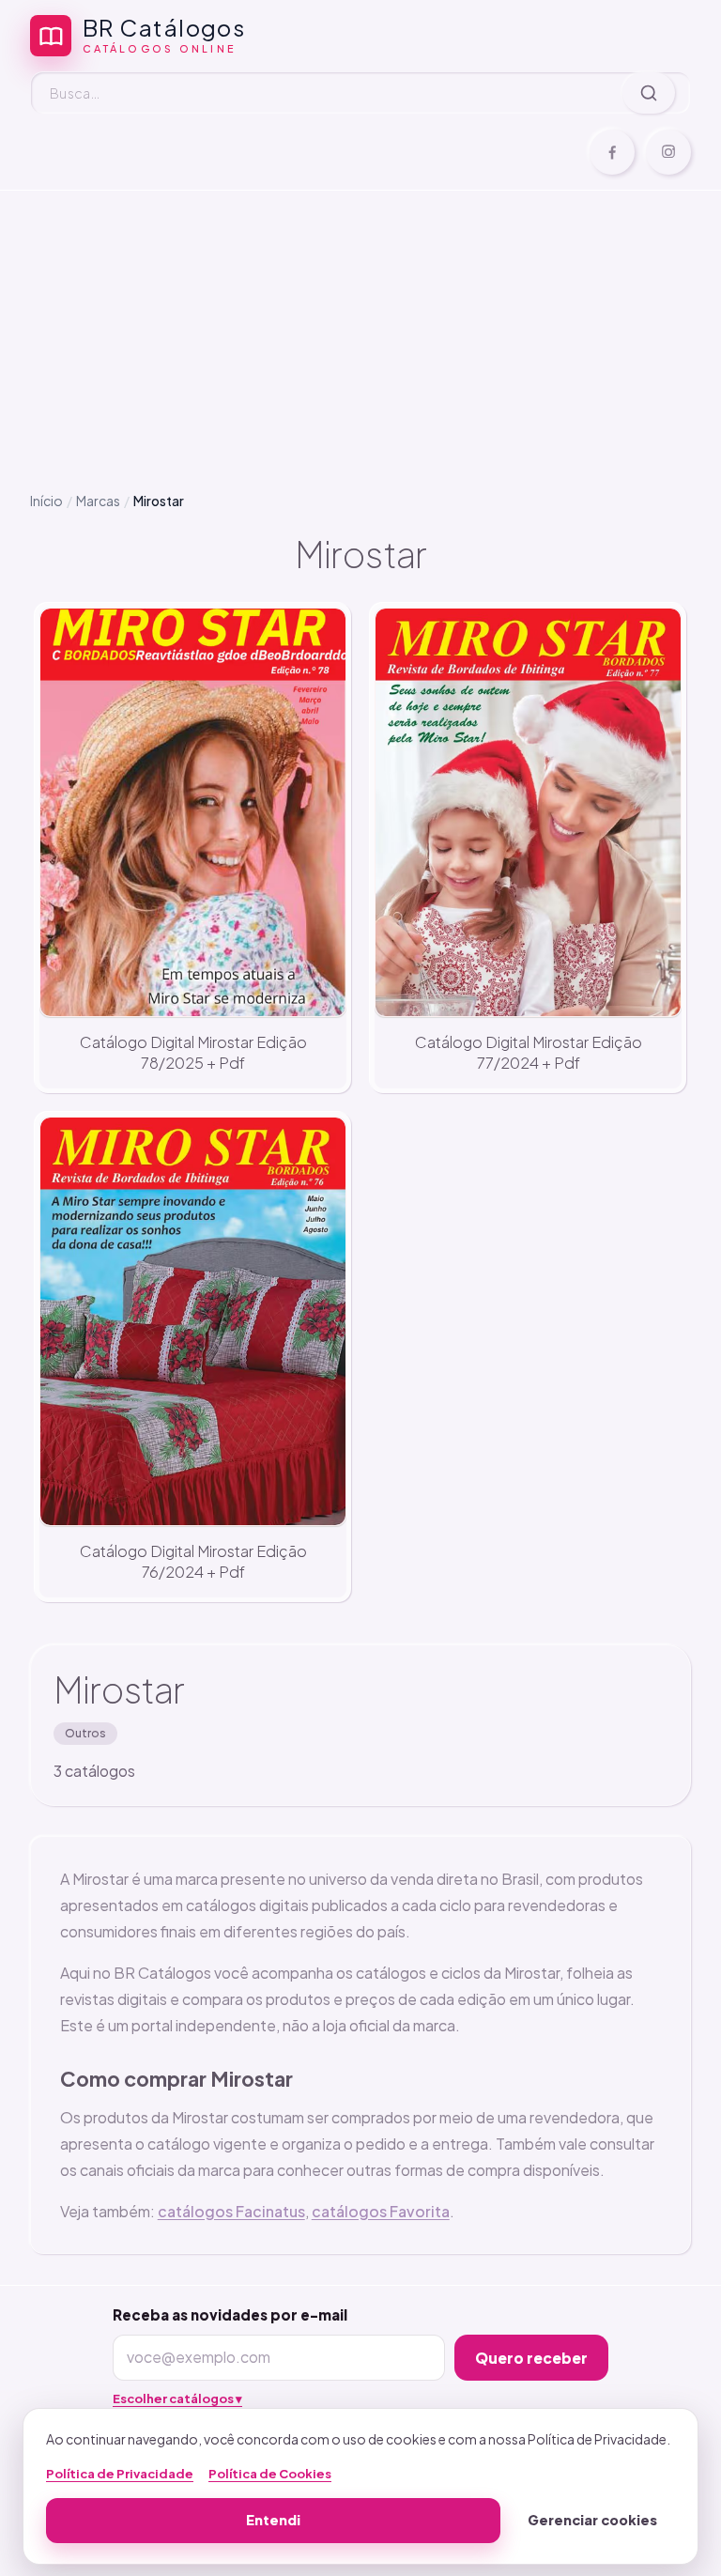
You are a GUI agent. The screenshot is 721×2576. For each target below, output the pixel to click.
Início (46, 501)
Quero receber (531, 2358)
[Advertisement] (360, 326)
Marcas (98, 501)
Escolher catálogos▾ (177, 2399)
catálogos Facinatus (231, 2211)
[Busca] (649, 93)
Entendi (273, 2520)
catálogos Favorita (381, 2211)
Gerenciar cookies (592, 2520)
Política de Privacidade (120, 2474)
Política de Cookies (270, 2474)
